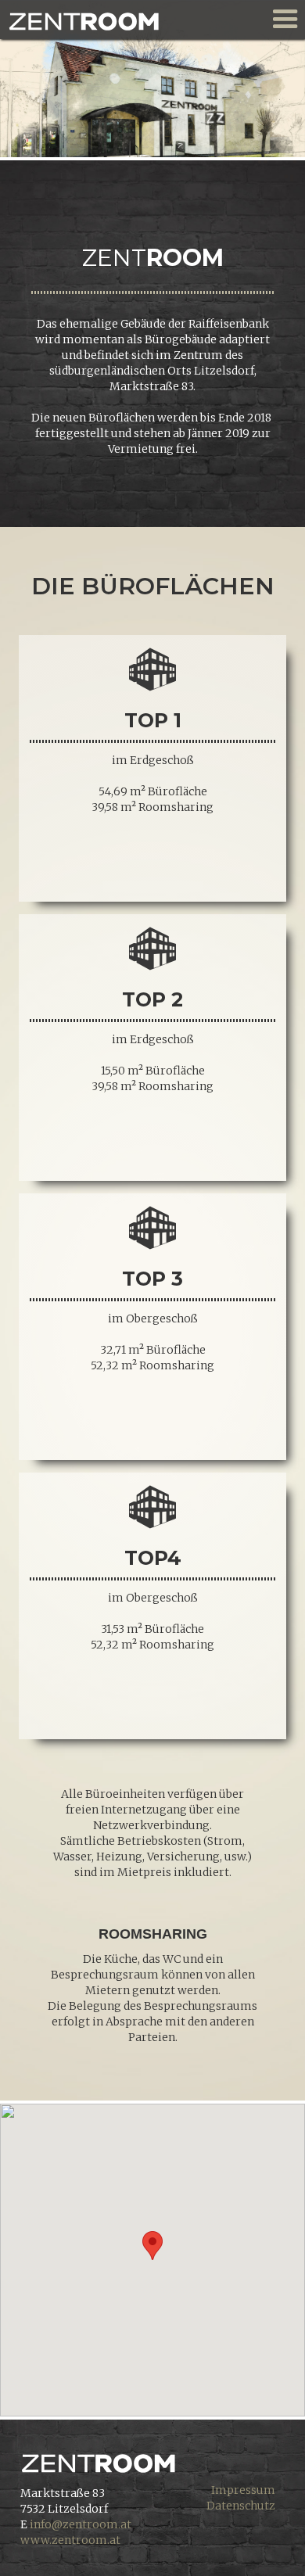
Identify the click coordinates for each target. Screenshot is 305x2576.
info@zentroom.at (81, 2524)
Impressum (243, 2490)
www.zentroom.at (70, 2540)
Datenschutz (241, 2506)
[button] (152, 2246)
